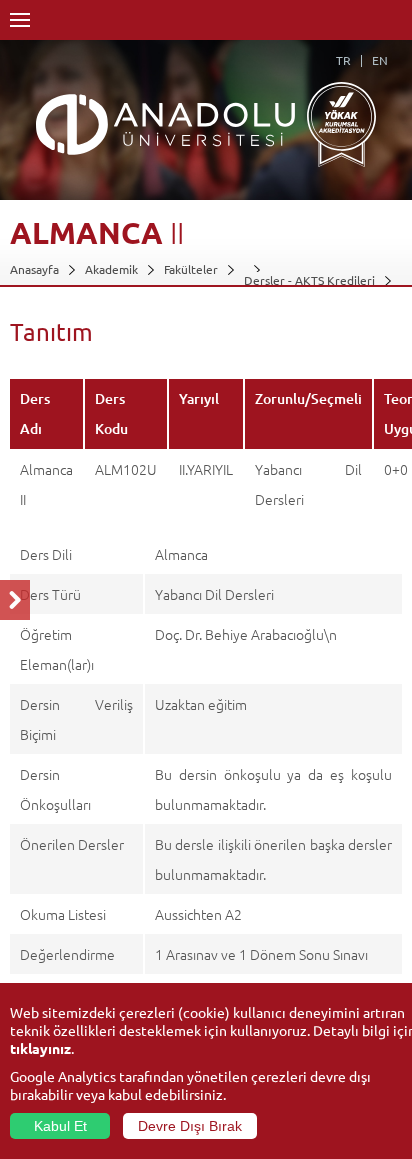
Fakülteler (191, 269)
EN (380, 60)
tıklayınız (40, 1048)
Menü (20, 20)
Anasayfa (34, 269)
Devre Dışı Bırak (190, 1126)
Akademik (111, 269)
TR (343, 60)
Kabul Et (60, 1126)
